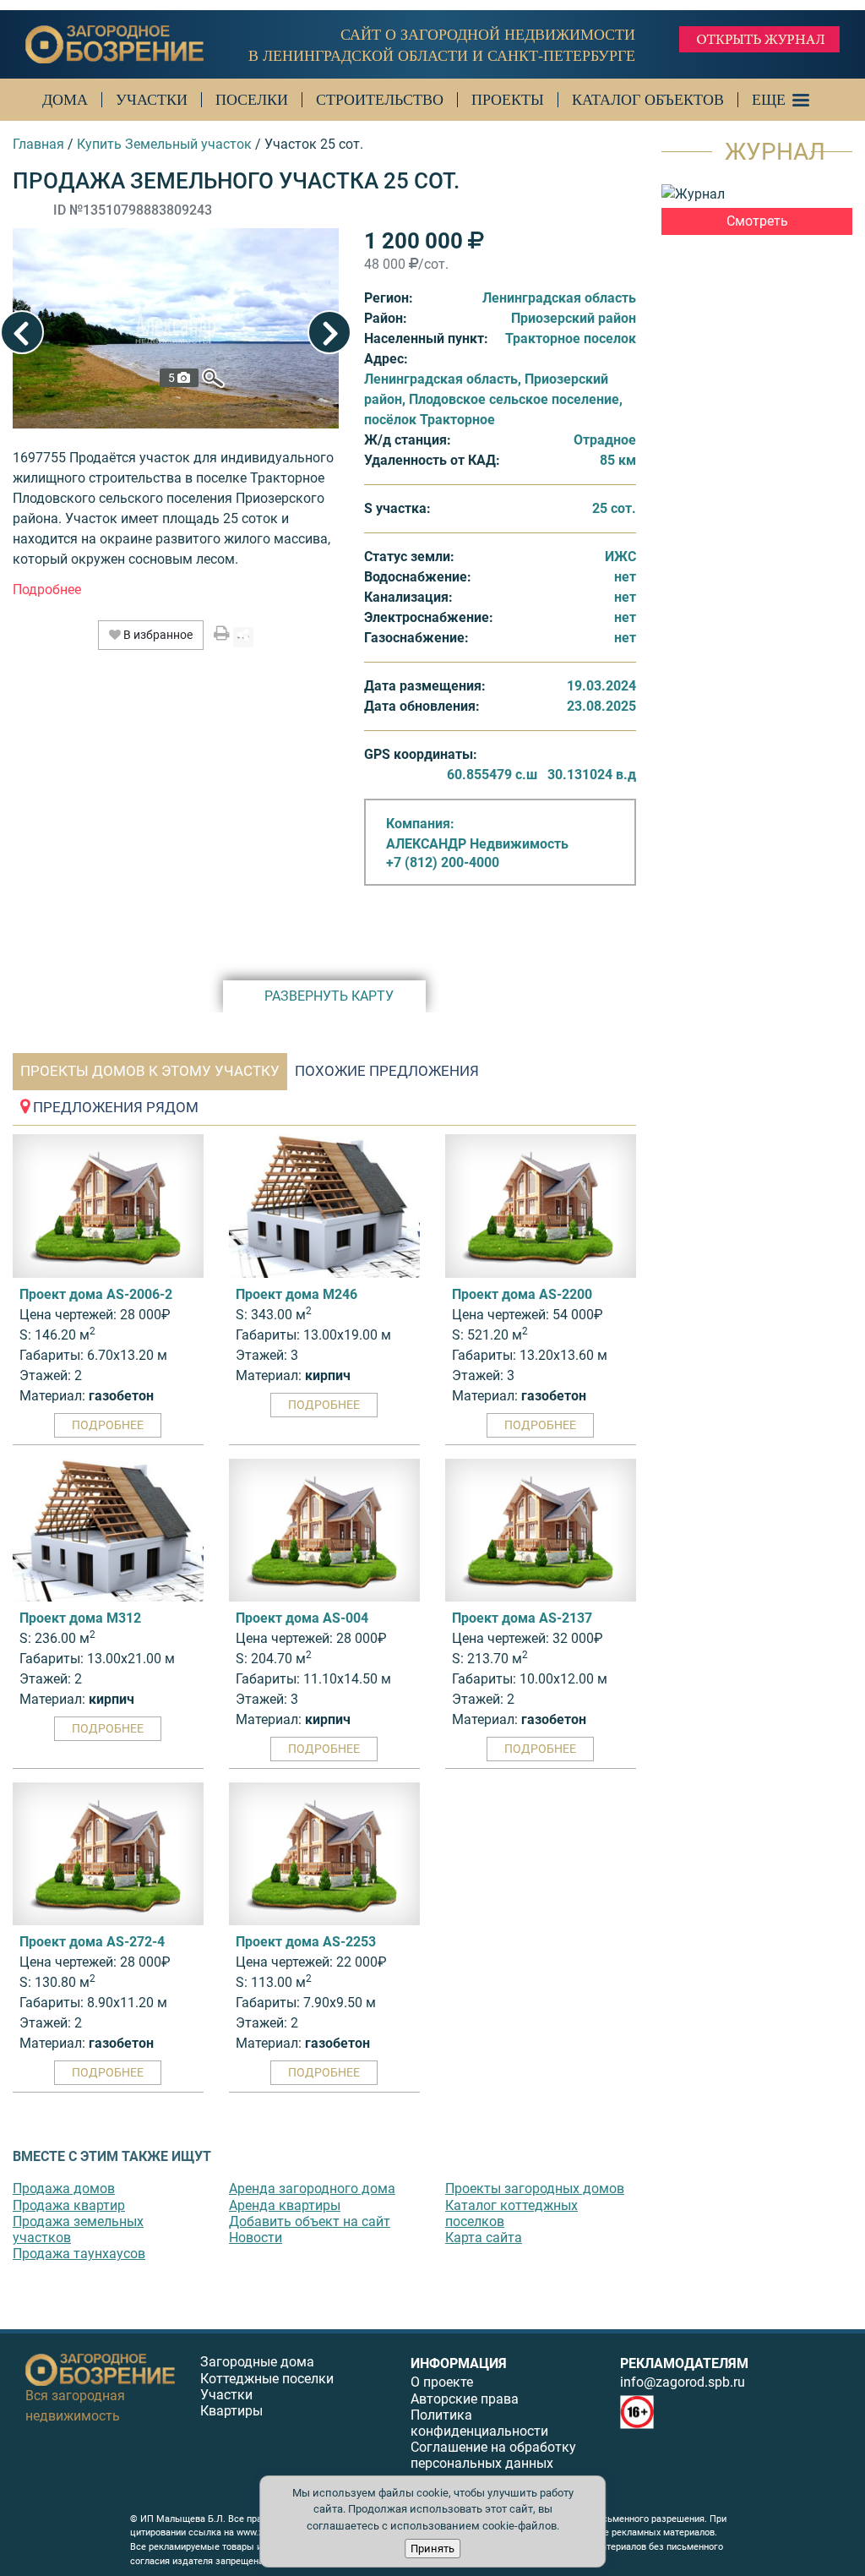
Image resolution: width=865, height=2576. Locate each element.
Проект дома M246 (296, 1294)
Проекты (508, 100)
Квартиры (231, 2411)
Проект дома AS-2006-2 (96, 1294)
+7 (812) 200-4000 (443, 862)
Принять (432, 2549)
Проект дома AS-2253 (306, 1942)
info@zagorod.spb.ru (683, 2382)
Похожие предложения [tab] (387, 1071)
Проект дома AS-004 (302, 1618)
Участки (152, 100)
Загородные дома (257, 2362)
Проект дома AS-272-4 (92, 1942)
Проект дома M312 (80, 1618)
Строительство (380, 100)
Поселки (252, 100)
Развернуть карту (329, 996)
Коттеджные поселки (267, 2379)
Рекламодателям (684, 2363)
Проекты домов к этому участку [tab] (150, 1071)
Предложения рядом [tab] (114, 1107)
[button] (47, 589)
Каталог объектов (648, 100)
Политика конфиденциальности (479, 2423)
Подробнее (108, 1425)
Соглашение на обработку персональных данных (493, 2455)
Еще (769, 100)
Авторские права (465, 2399)
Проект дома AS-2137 (522, 1618)
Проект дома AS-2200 (522, 1294)
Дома (65, 100)
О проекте (442, 2382)
